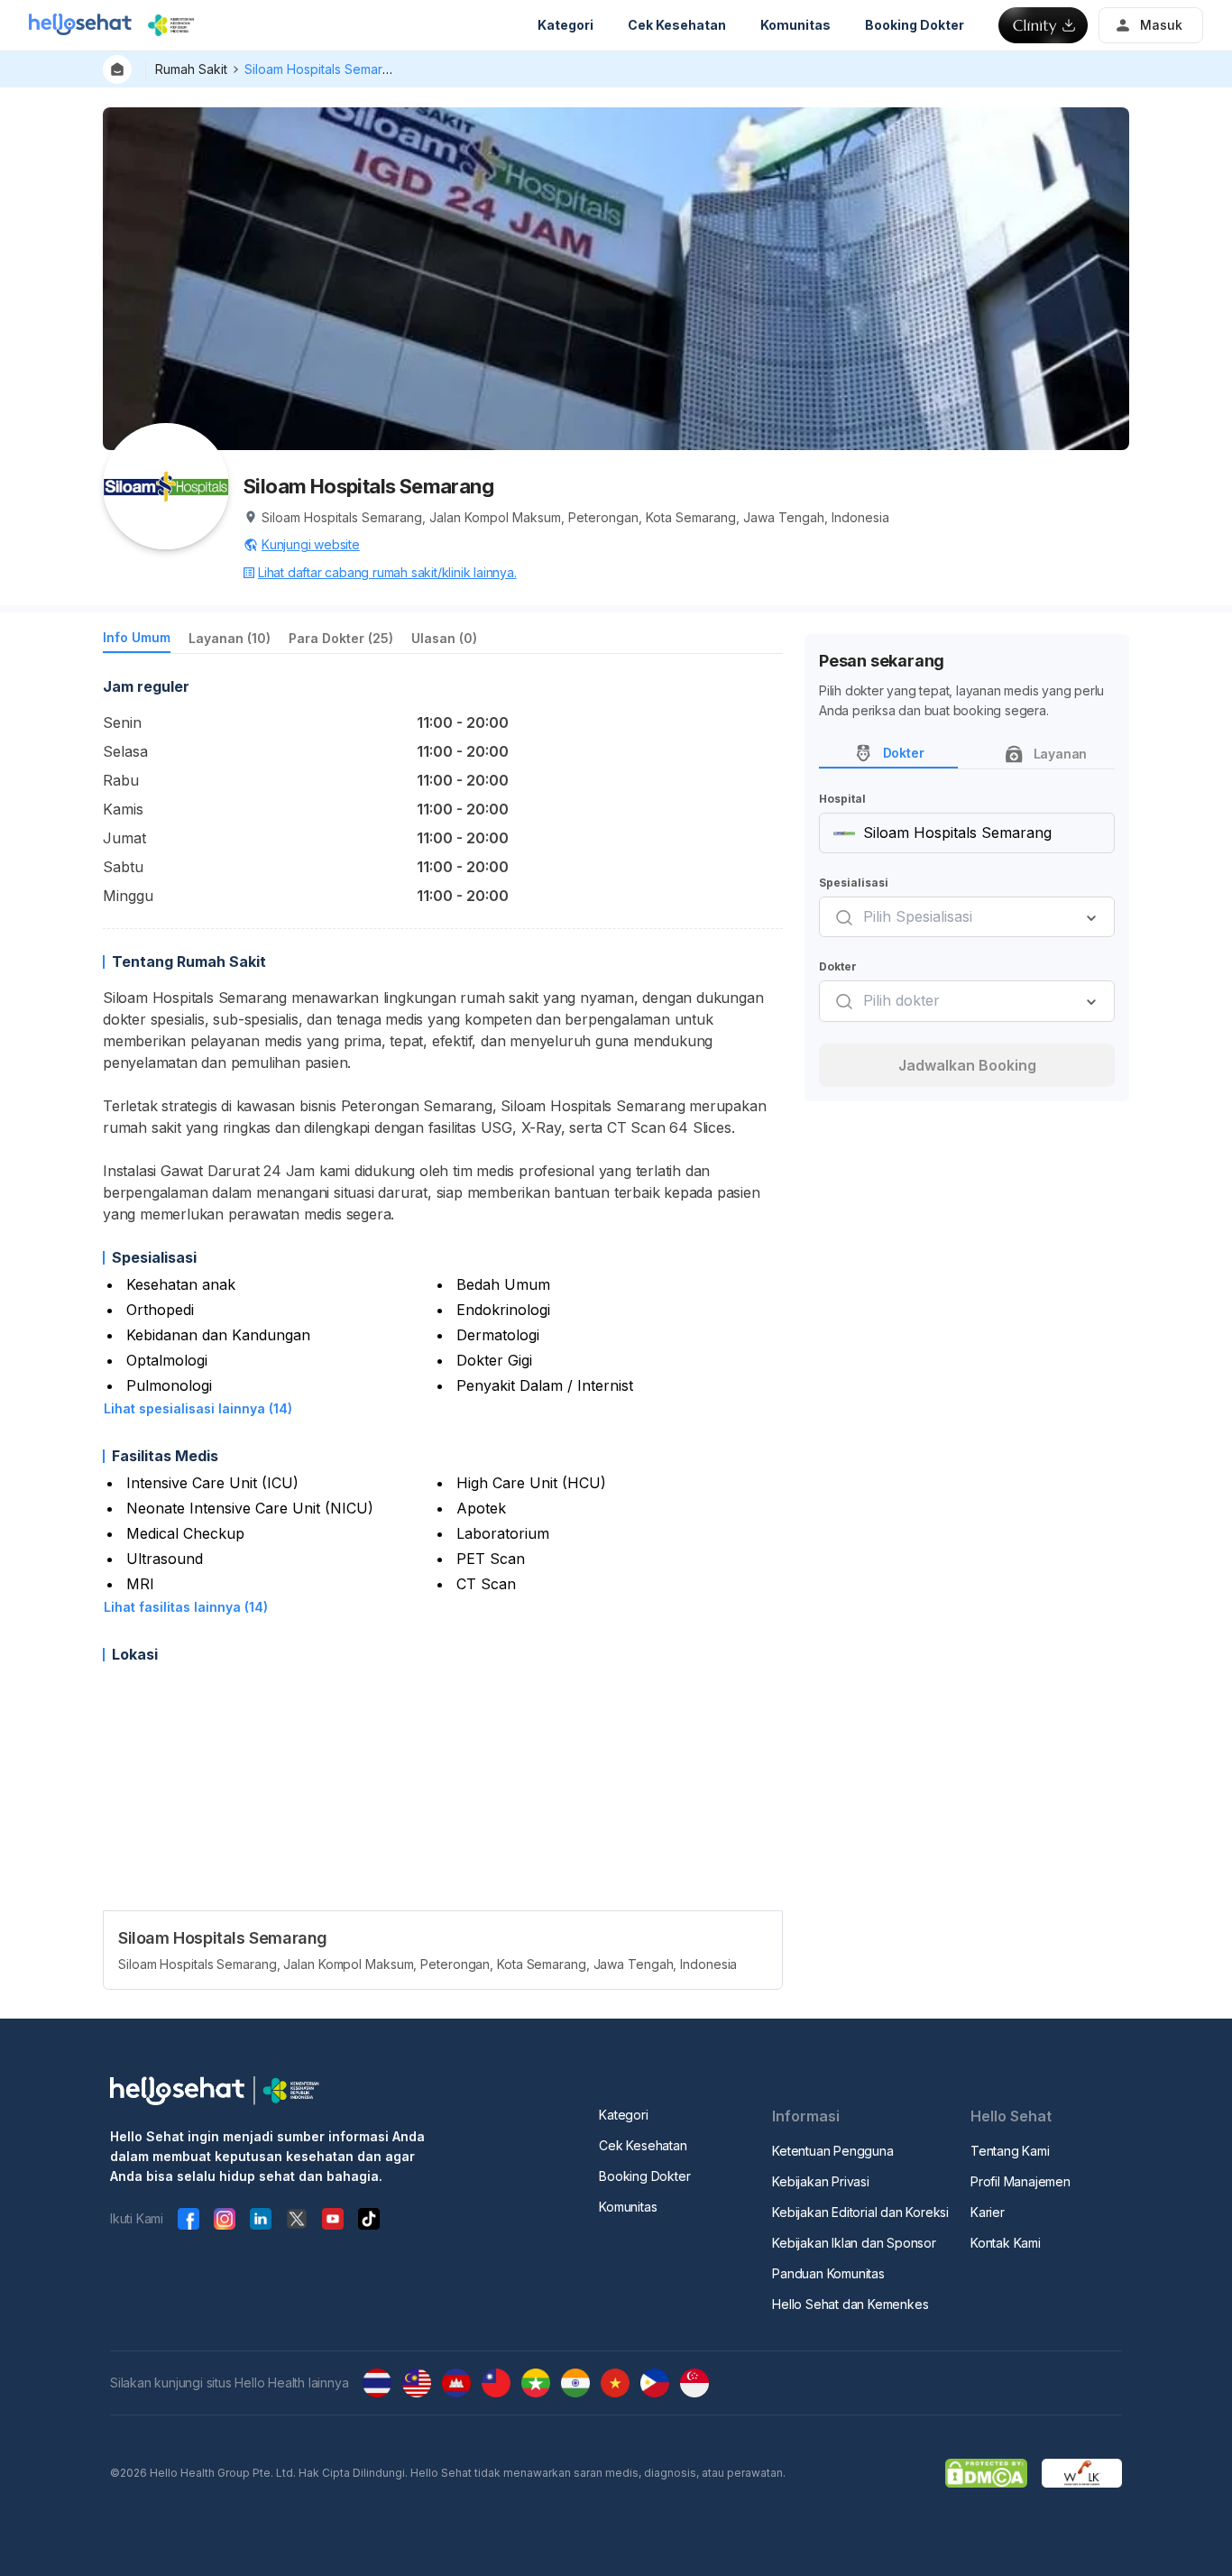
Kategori (623, 2115)
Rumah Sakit (191, 69)
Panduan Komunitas (828, 2273)
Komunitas (628, 2207)
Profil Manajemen (1021, 2181)
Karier (988, 2212)
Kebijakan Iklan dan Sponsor (854, 2243)
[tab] (137, 641)
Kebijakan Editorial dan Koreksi (860, 2212)
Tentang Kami (1010, 2151)
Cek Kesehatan (643, 2145)
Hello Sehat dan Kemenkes (850, 2304)
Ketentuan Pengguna (832, 2151)
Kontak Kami (1006, 2243)
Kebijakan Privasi (821, 2181)
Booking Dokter (644, 2176)
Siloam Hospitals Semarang (325, 69)
